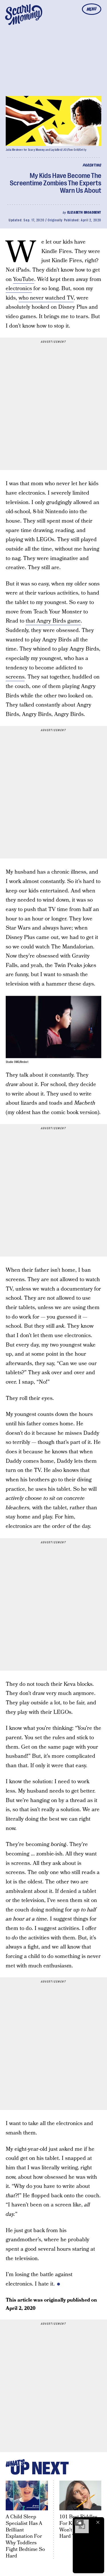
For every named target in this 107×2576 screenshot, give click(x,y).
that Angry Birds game (53, 621)
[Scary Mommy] (24, 15)
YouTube (24, 279)
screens (15, 677)
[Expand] (79, 2522)
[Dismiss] (98, 2522)
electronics (19, 289)
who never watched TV (46, 298)
